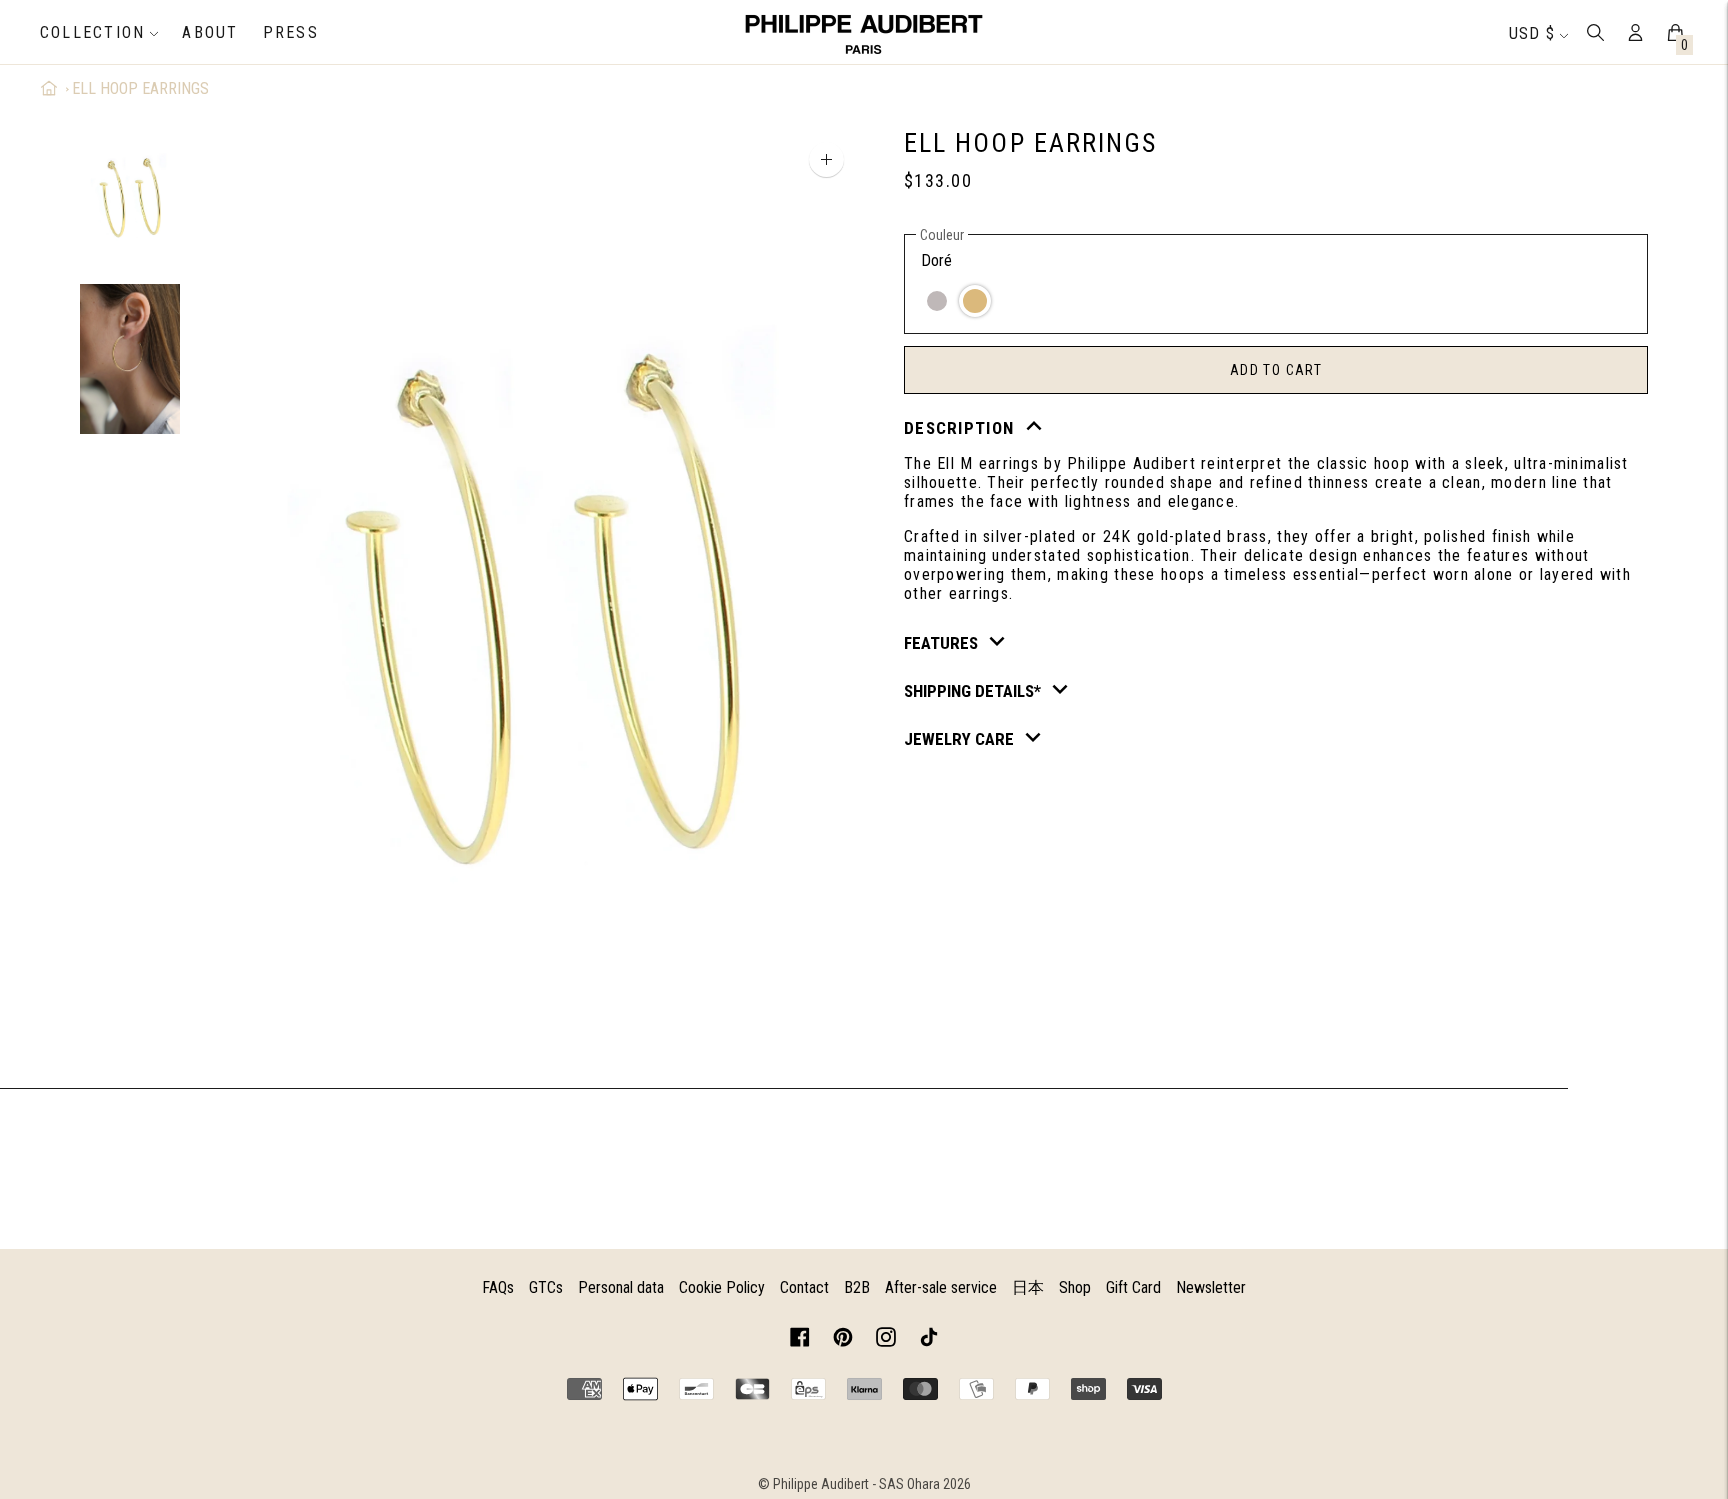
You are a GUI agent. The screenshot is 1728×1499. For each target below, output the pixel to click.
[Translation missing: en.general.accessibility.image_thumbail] (130, 197)
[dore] (975, 301)
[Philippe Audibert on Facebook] (800, 1340)
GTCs (546, 1287)
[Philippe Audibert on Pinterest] (843, 1340)
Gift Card (1133, 1287)
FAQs (498, 1287)
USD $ (1532, 33)
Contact (804, 1287)
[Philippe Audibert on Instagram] (886, 1340)
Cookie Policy (722, 1287)
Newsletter (1211, 1287)
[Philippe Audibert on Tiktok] (929, 1340)
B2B (857, 1287)
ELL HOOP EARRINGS (140, 88)
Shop (1075, 1287)
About (210, 32)
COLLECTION (92, 32)
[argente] (937, 301)
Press (291, 32)
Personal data (621, 1287)
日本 (1028, 1287)
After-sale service (941, 1287)
